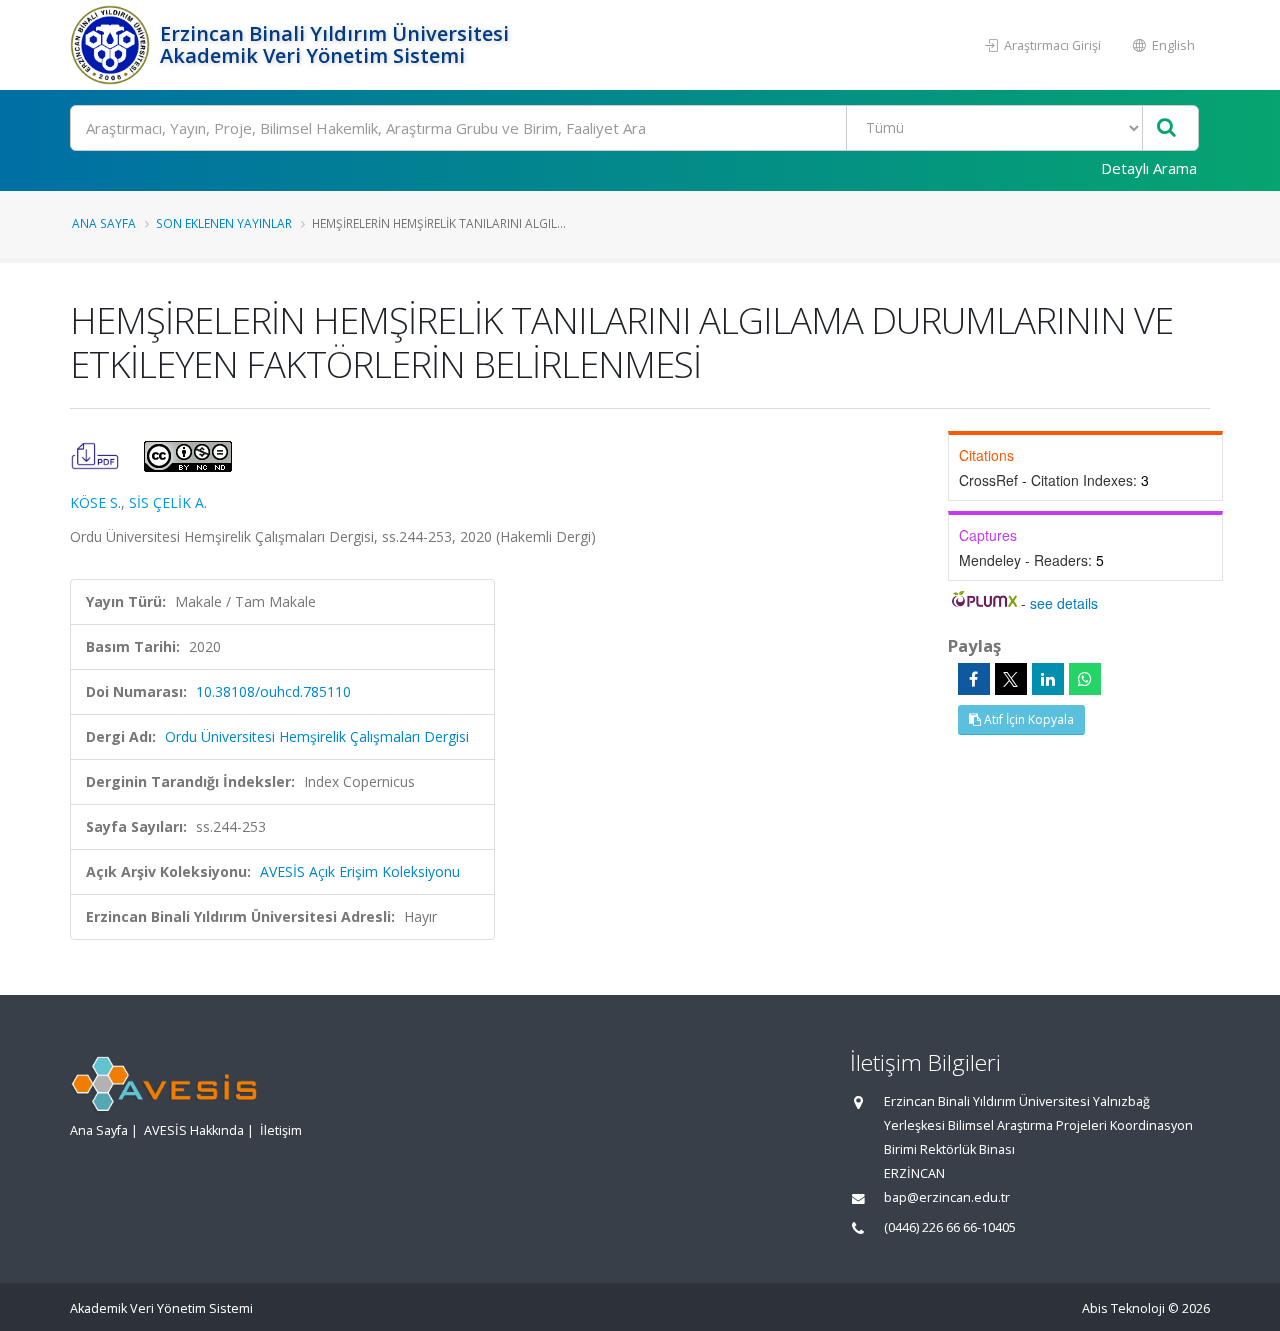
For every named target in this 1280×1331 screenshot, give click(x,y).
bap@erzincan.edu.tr (947, 1197)
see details (1064, 603)
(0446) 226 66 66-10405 (950, 1227)
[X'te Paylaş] (1011, 679)
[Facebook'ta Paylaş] (974, 679)
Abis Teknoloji (1123, 1308)
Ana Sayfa (104, 223)
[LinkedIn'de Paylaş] (1048, 679)
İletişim (281, 1130)
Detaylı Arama (1149, 168)
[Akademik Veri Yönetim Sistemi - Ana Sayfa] (112, 45)
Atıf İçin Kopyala (1027, 719)
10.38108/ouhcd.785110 (273, 691)
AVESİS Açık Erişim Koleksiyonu (360, 871)
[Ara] (1166, 128)
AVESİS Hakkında (194, 1130)
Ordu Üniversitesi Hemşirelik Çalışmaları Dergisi (317, 736)
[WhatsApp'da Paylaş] (1085, 679)
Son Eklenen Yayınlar (224, 223)
